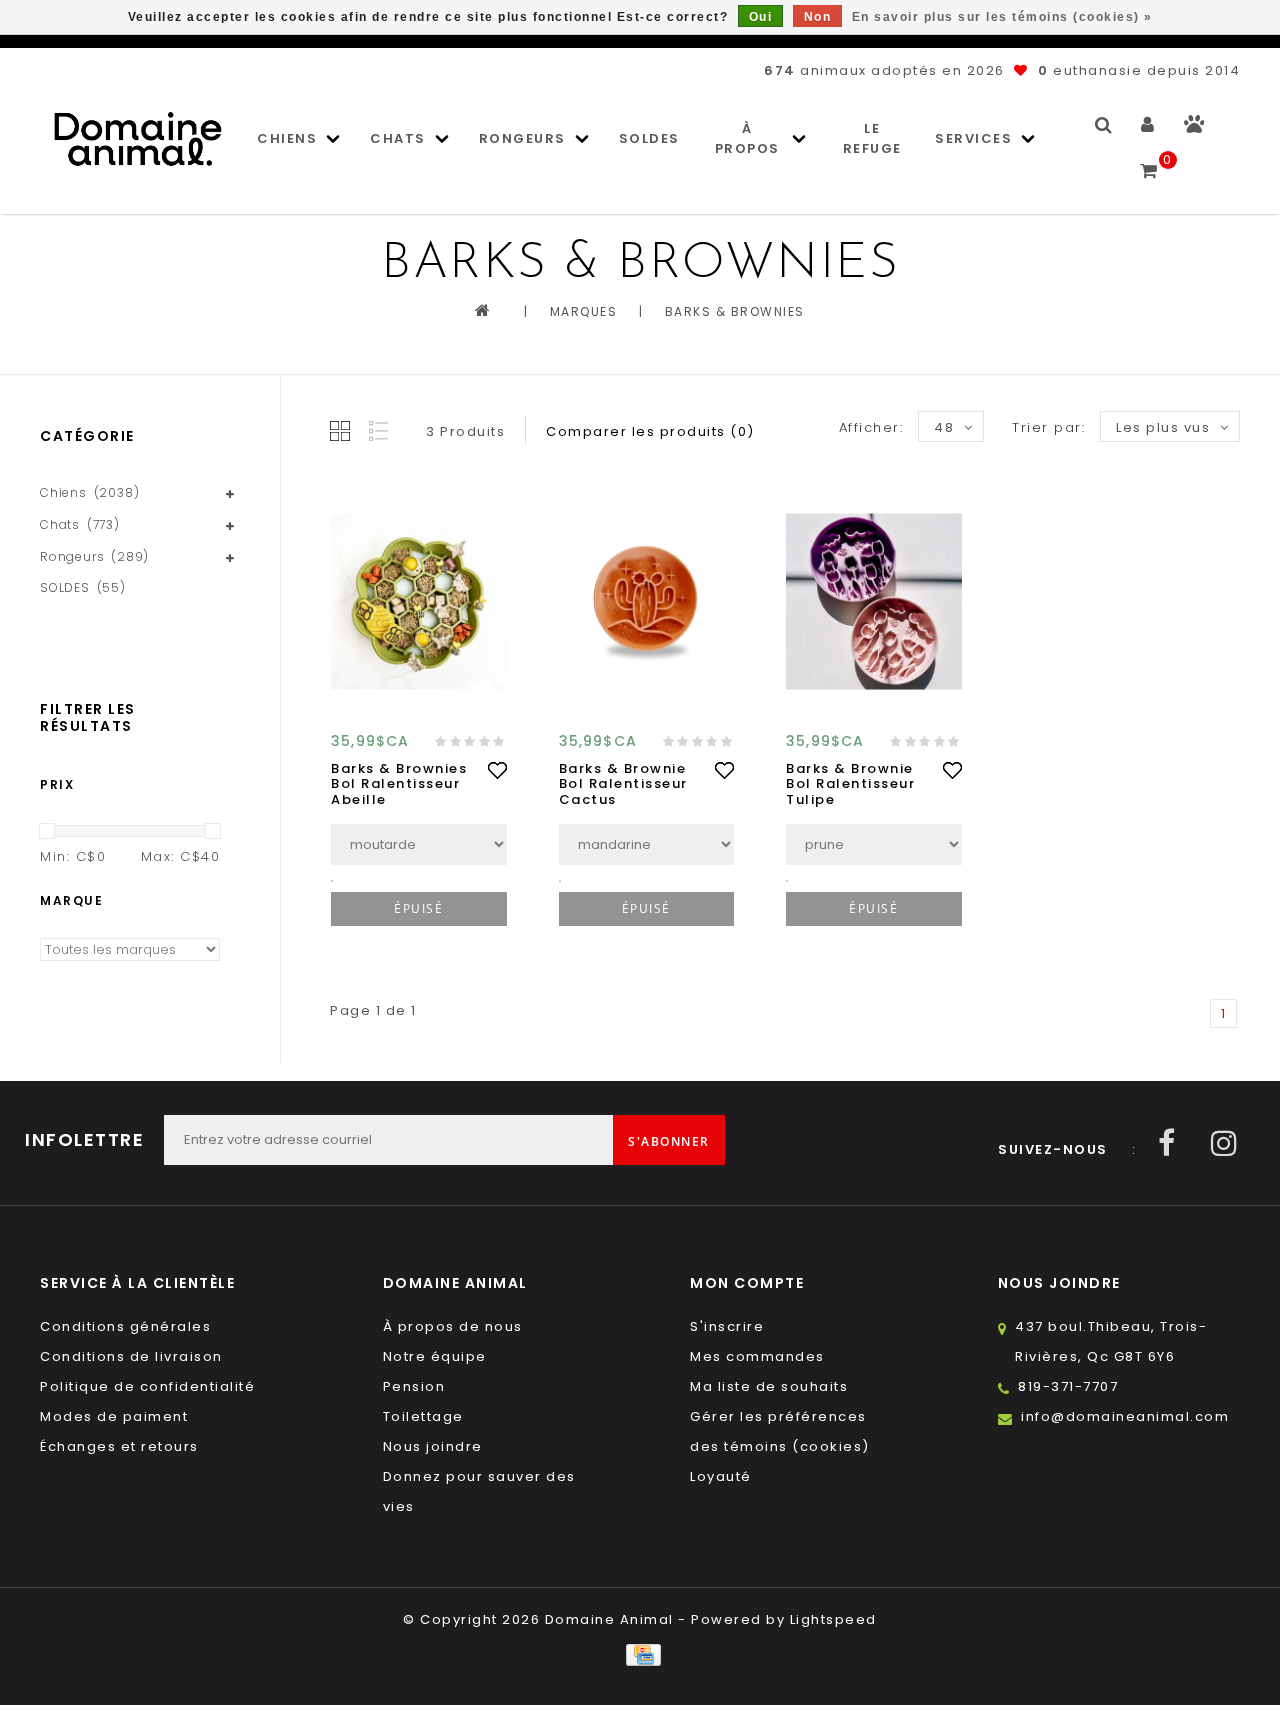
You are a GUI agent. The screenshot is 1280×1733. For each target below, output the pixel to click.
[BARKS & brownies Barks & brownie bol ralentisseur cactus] (647, 601)
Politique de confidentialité (147, 1386)
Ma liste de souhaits (769, 1386)
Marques (584, 311)
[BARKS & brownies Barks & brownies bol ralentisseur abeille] (419, 601)
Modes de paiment (114, 1416)
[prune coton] (874, 844)
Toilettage (423, 1416)
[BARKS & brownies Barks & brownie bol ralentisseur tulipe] (874, 601)
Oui (761, 17)
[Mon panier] (1149, 162)
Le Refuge (872, 138)
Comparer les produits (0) (650, 431)
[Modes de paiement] (639, 1654)
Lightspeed (833, 1619)
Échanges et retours (119, 1446)
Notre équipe (435, 1356)
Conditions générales (125, 1326)
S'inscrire (727, 1326)
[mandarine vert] (647, 844)
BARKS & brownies (735, 311)
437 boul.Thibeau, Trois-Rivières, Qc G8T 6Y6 (1111, 1341)
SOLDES (649, 138)
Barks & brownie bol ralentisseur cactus (623, 784)
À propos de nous (453, 1326)
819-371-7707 (1068, 1386)
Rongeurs (522, 138)
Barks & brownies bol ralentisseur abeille (399, 784)
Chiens (287, 138)
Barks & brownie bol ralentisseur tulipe (850, 784)
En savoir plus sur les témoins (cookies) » (1002, 17)
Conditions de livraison (131, 1356)
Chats (398, 138)
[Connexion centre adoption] (1194, 128)
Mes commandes (757, 1356)
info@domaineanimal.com (1125, 1416)
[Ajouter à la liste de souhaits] (497, 770)
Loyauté (721, 1476)
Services (973, 138)
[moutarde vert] (419, 844)
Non (818, 17)
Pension (414, 1386)
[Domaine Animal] (138, 139)
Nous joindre (433, 1446)
